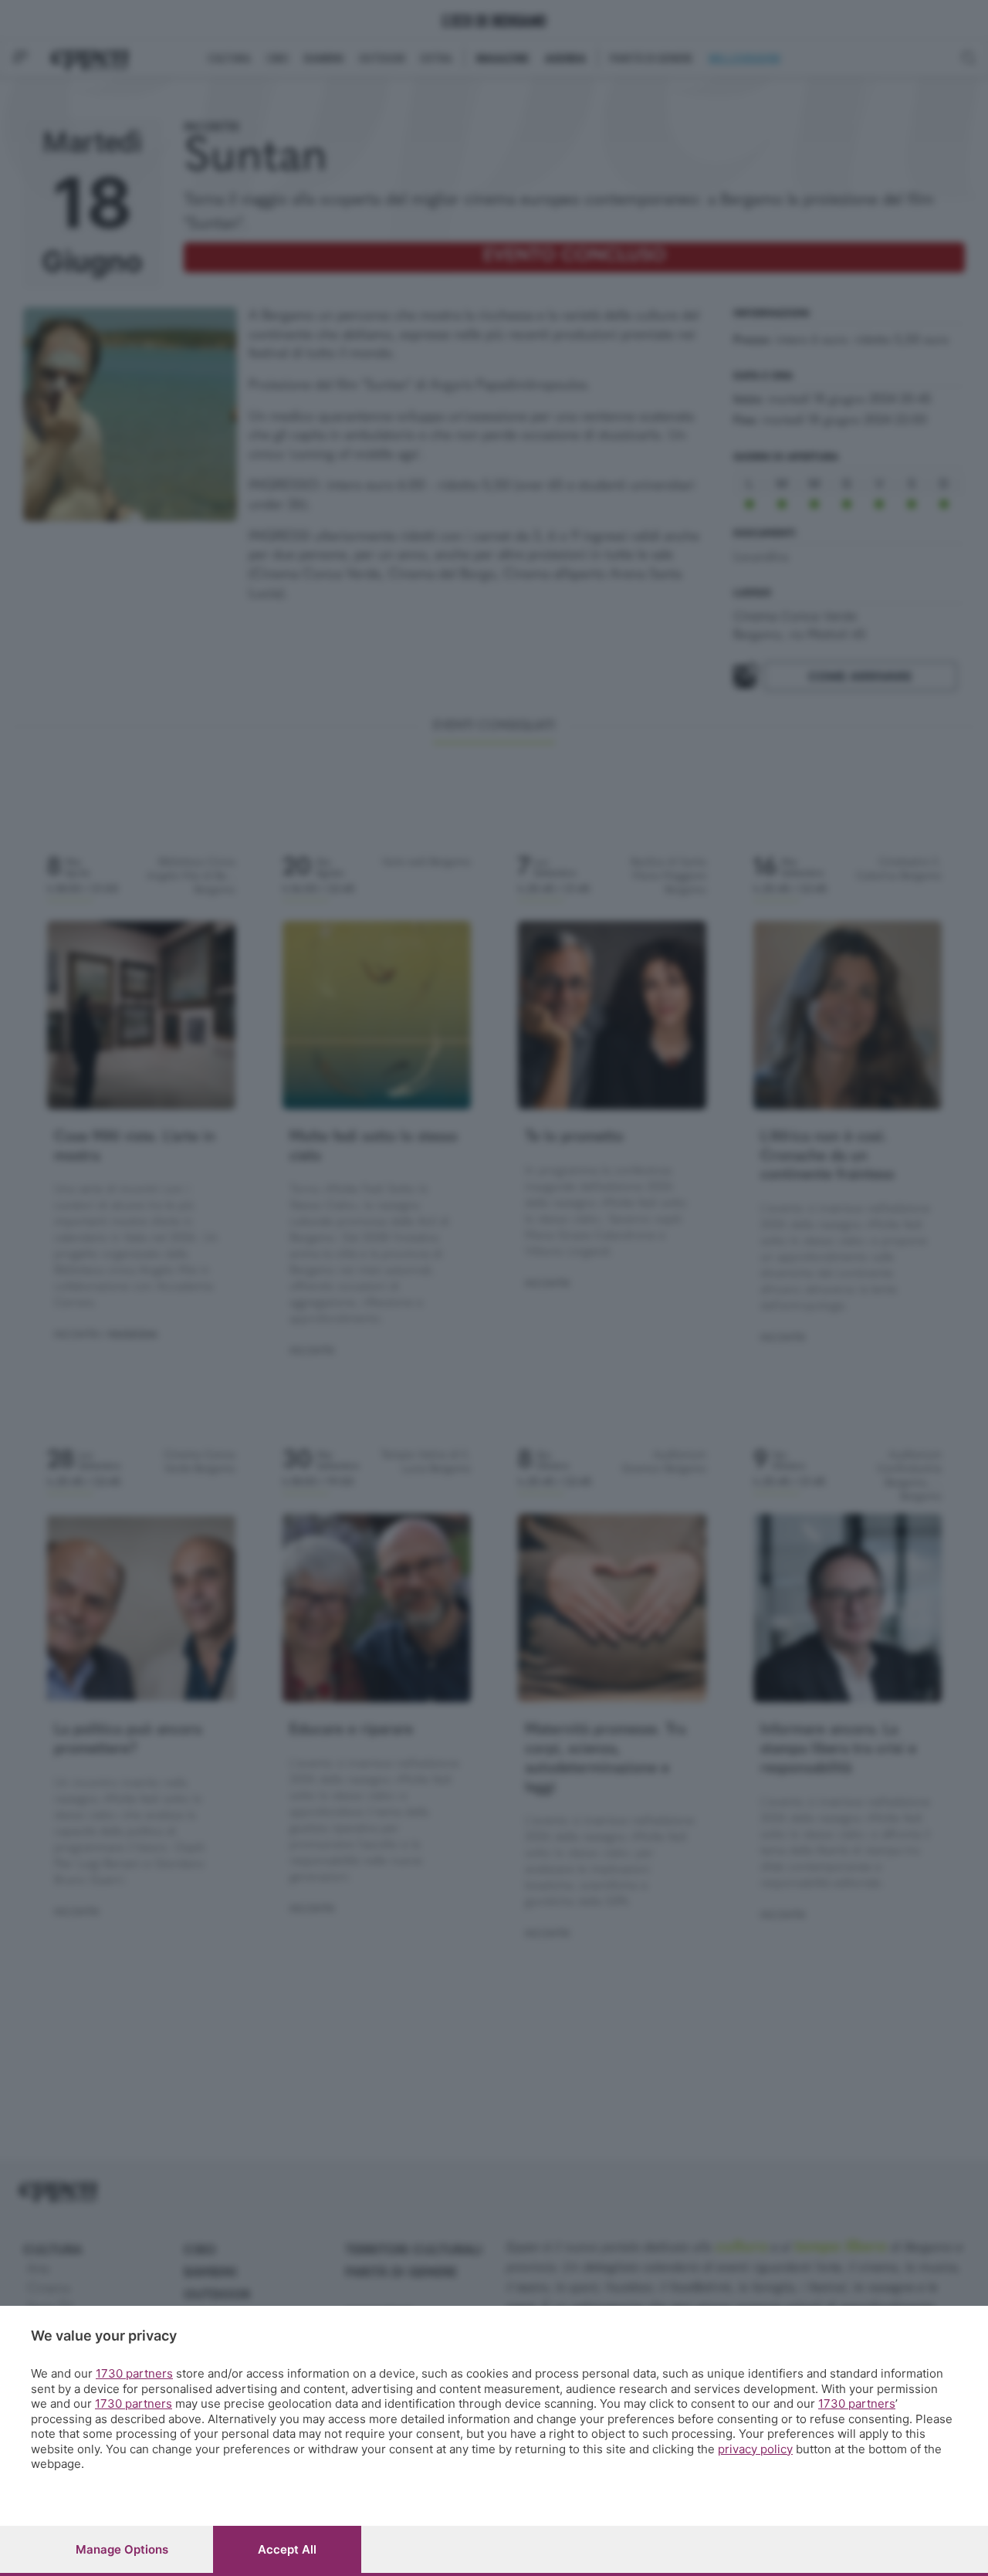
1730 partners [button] (134, 2373)
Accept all (287, 2549)
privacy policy (755, 2449)
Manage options (122, 2549)
